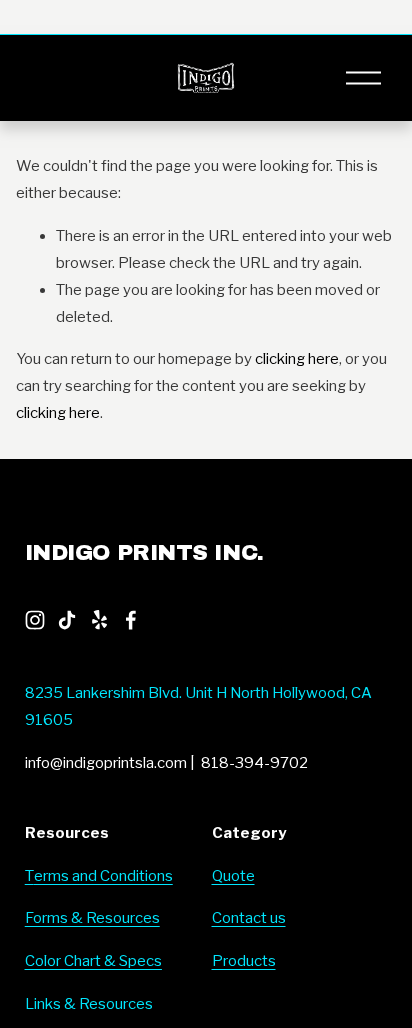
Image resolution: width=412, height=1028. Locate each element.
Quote (233, 876)
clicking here (297, 359)
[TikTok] (67, 620)
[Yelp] (99, 620)
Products (244, 961)
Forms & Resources (92, 918)
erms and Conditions (103, 876)
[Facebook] (131, 620)
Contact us (249, 918)
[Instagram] (35, 620)
